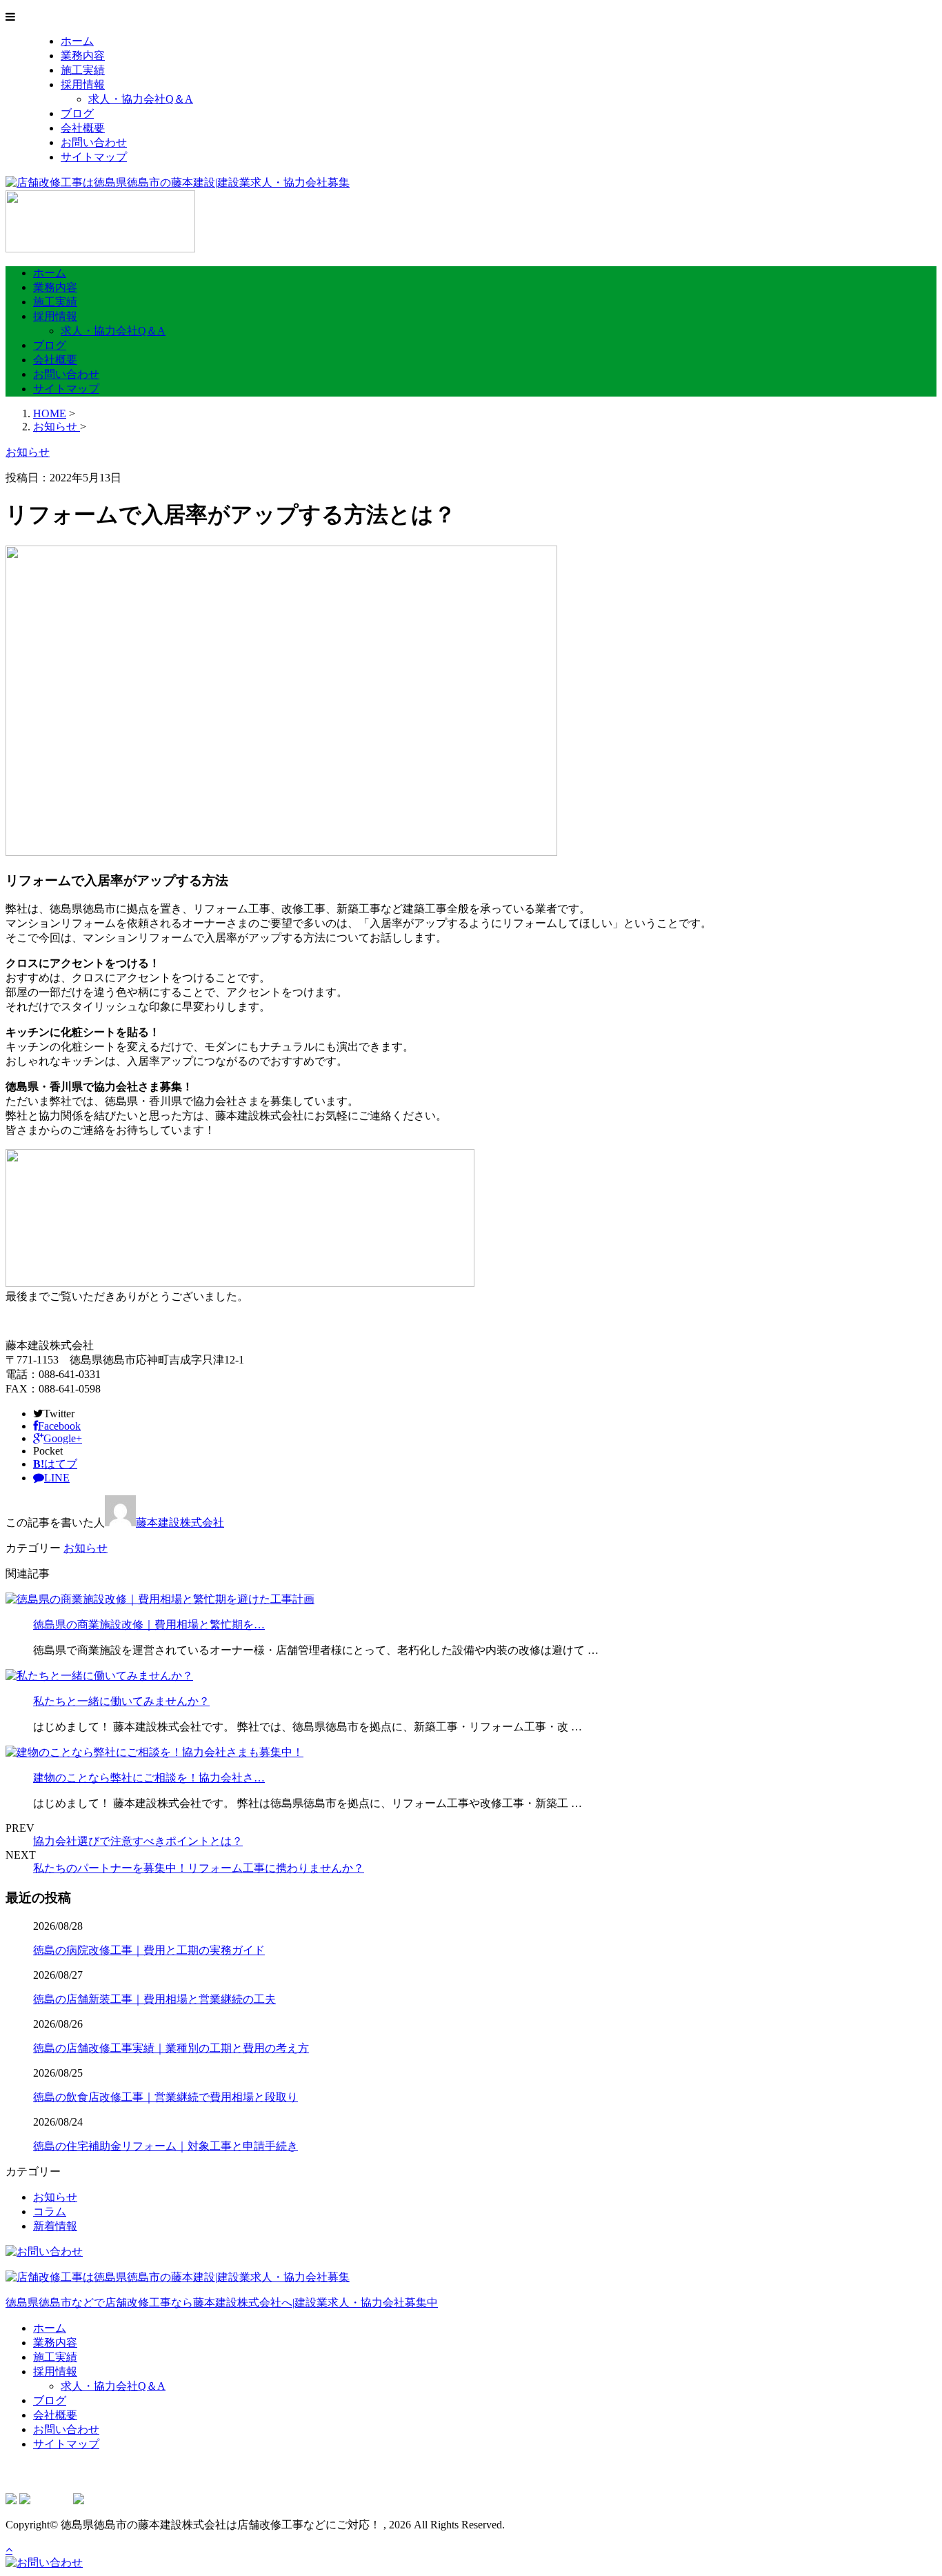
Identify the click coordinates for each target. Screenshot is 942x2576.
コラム (50, 2211)
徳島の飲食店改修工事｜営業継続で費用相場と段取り (166, 2097)
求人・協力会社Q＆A (141, 99)
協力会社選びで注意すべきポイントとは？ (138, 1841)
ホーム (77, 41)
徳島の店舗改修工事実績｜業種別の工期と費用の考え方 (171, 2048)
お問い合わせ (94, 142)
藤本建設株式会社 (180, 1522)
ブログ (77, 113)
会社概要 (83, 128)
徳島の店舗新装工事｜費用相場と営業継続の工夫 (154, 1999)
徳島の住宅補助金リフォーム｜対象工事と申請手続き (166, 2146)
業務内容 (83, 56)
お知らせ (86, 1548)
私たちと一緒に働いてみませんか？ (121, 1701)
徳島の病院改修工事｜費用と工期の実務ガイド (149, 1950)
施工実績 (83, 70)
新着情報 (55, 2226)
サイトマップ (94, 157)
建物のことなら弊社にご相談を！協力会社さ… (149, 1778)
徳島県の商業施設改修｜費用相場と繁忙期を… (149, 1625)
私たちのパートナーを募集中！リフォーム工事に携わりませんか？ (199, 1868)
